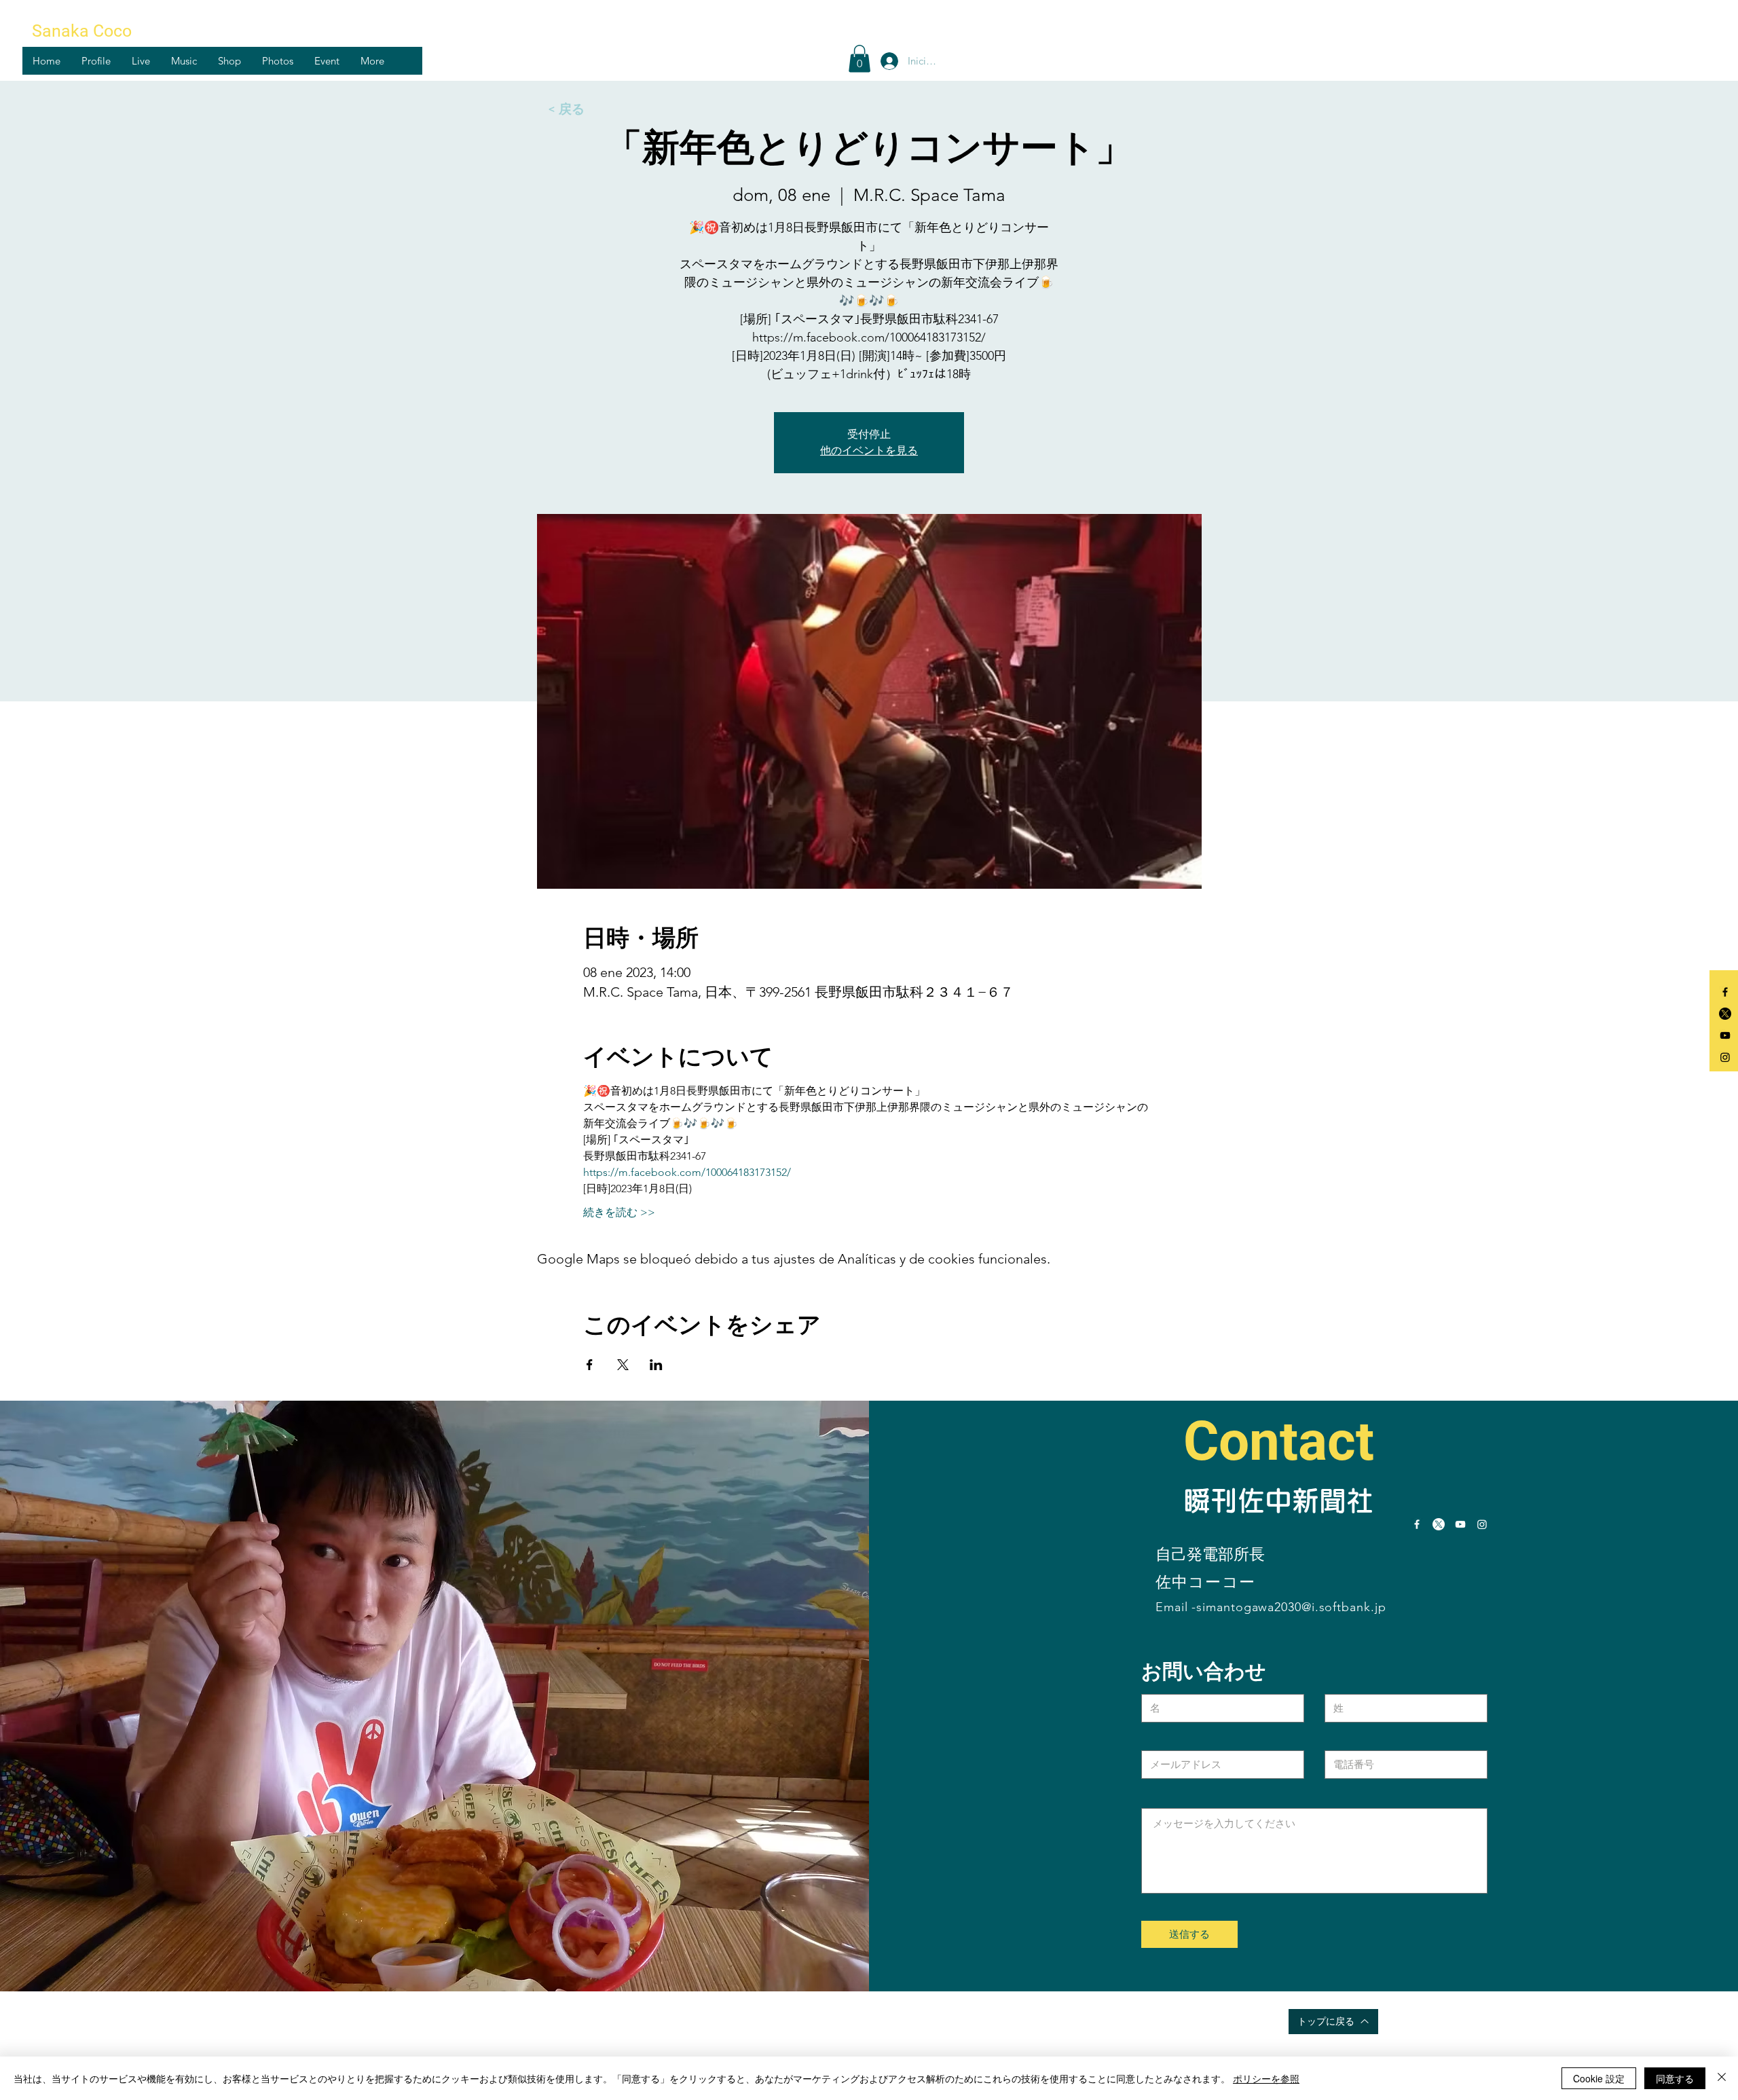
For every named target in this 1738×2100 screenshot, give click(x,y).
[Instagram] (1725, 1057)
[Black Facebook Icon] (1725, 992)
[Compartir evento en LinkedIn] (656, 1365)
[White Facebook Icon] (1417, 1524)
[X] (1725, 1014)
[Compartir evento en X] (623, 1365)
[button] (96, 61)
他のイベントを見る (869, 450)
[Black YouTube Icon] (1725, 1035)
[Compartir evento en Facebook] (590, 1365)
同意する (1675, 2078)
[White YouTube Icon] (1460, 1524)
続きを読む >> (619, 1212)
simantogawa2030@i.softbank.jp (1291, 1607)
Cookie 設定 (1599, 2078)
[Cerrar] (1722, 2078)
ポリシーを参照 (1266, 2078)
